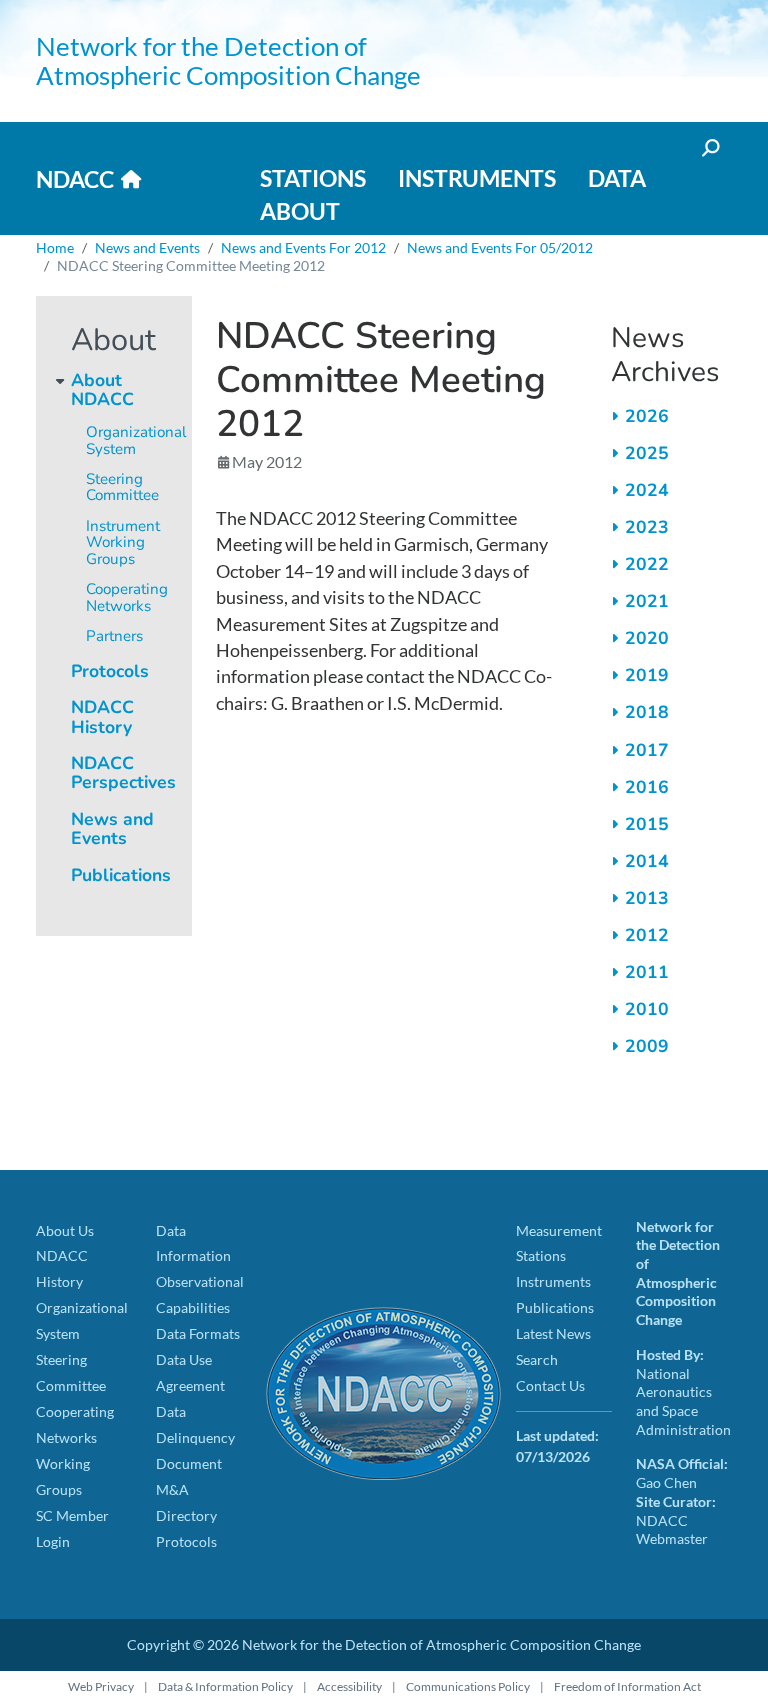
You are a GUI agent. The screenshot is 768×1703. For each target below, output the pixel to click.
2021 (647, 601)
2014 (647, 861)
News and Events (147, 247)
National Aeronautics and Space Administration (683, 1401)
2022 (647, 564)
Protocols (110, 671)
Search (537, 1359)
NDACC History (102, 716)
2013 (647, 898)
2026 (647, 416)
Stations (313, 178)
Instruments (477, 178)
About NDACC (102, 389)
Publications (121, 875)
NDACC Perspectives (123, 772)
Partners (114, 636)
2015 (647, 824)
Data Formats (198, 1333)
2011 (647, 972)
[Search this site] (709, 147)
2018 (647, 712)
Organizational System (136, 440)
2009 (647, 1046)
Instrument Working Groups (123, 542)
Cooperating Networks (127, 597)
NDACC (75, 179)
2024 (647, 490)
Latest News (553, 1333)
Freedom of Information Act (627, 1686)
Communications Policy (468, 1686)
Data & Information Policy (225, 1686)
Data (617, 178)
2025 (647, 453)
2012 (647, 935)
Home (55, 247)
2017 (647, 750)
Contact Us (550, 1385)
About (300, 211)
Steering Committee (122, 487)
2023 (647, 527)
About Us (65, 1230)
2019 (647, 675)
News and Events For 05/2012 (500, 247)
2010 (647, 1009)
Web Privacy (101, 1686)
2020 (647, 638)
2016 (647, 787)
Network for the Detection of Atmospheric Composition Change (228, 60)
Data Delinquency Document (195, 1437)
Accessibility (349, 1686)
